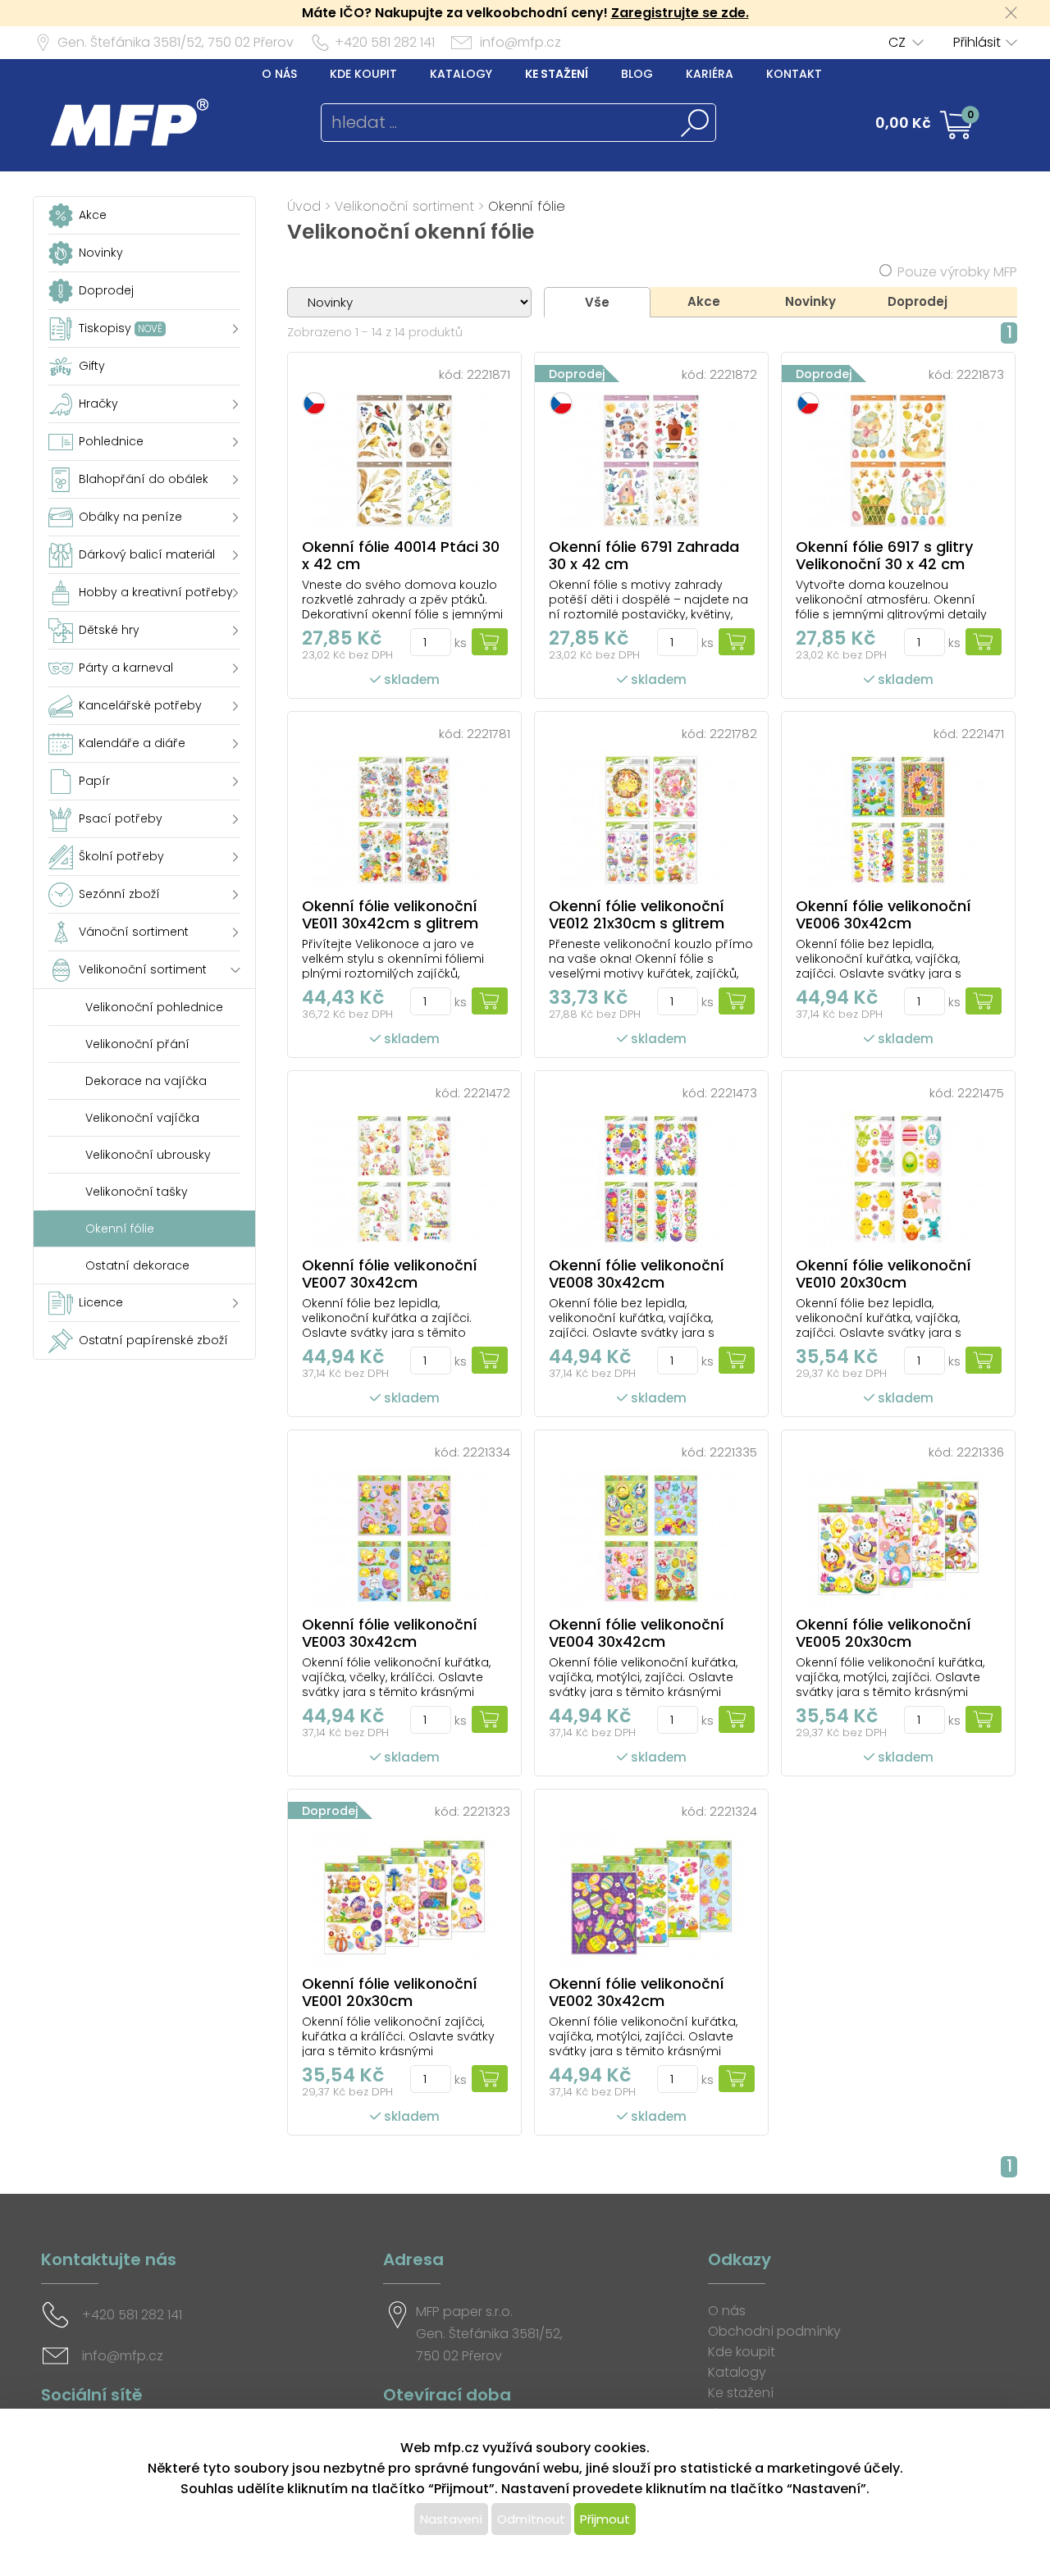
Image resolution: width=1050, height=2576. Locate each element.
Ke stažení (557, 74)
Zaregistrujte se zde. (680, 13)
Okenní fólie (527, 206)
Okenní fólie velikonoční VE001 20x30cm (390, 1992)
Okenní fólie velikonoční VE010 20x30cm (883, 1274)
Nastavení (451, 2519)
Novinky (810, 301)
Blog (637, 74)
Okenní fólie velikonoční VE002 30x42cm (637, 1992)
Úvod (304, 206)
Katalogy (461, 74)
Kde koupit (363, 74)
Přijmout (605, 2519)
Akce (704, 301)
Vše (597, 302)
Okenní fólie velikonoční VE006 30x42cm (883, 914)
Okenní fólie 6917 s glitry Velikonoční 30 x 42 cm (884, 555)
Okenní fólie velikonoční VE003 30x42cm (390, 1633)
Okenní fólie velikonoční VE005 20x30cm (883, 1633)
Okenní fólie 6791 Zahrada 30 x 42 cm (644, 555)
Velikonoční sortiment (404, 206)
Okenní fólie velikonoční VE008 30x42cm (637, 1274)
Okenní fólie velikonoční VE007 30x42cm (390, 1274)
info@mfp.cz (520, 42)
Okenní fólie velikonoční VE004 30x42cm (637, 1633)
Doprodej (918, 301)
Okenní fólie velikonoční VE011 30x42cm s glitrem (390, 914)
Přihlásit (977, 42)
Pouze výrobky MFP (957, 272)
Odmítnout (531, 2519)
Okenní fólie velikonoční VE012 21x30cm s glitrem (637, 914)
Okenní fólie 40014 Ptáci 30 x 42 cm (401, 555)
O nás (279, 74)
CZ (897, 42)
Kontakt (794, 74)
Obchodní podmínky (774, 2331)
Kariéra (710, 74)
